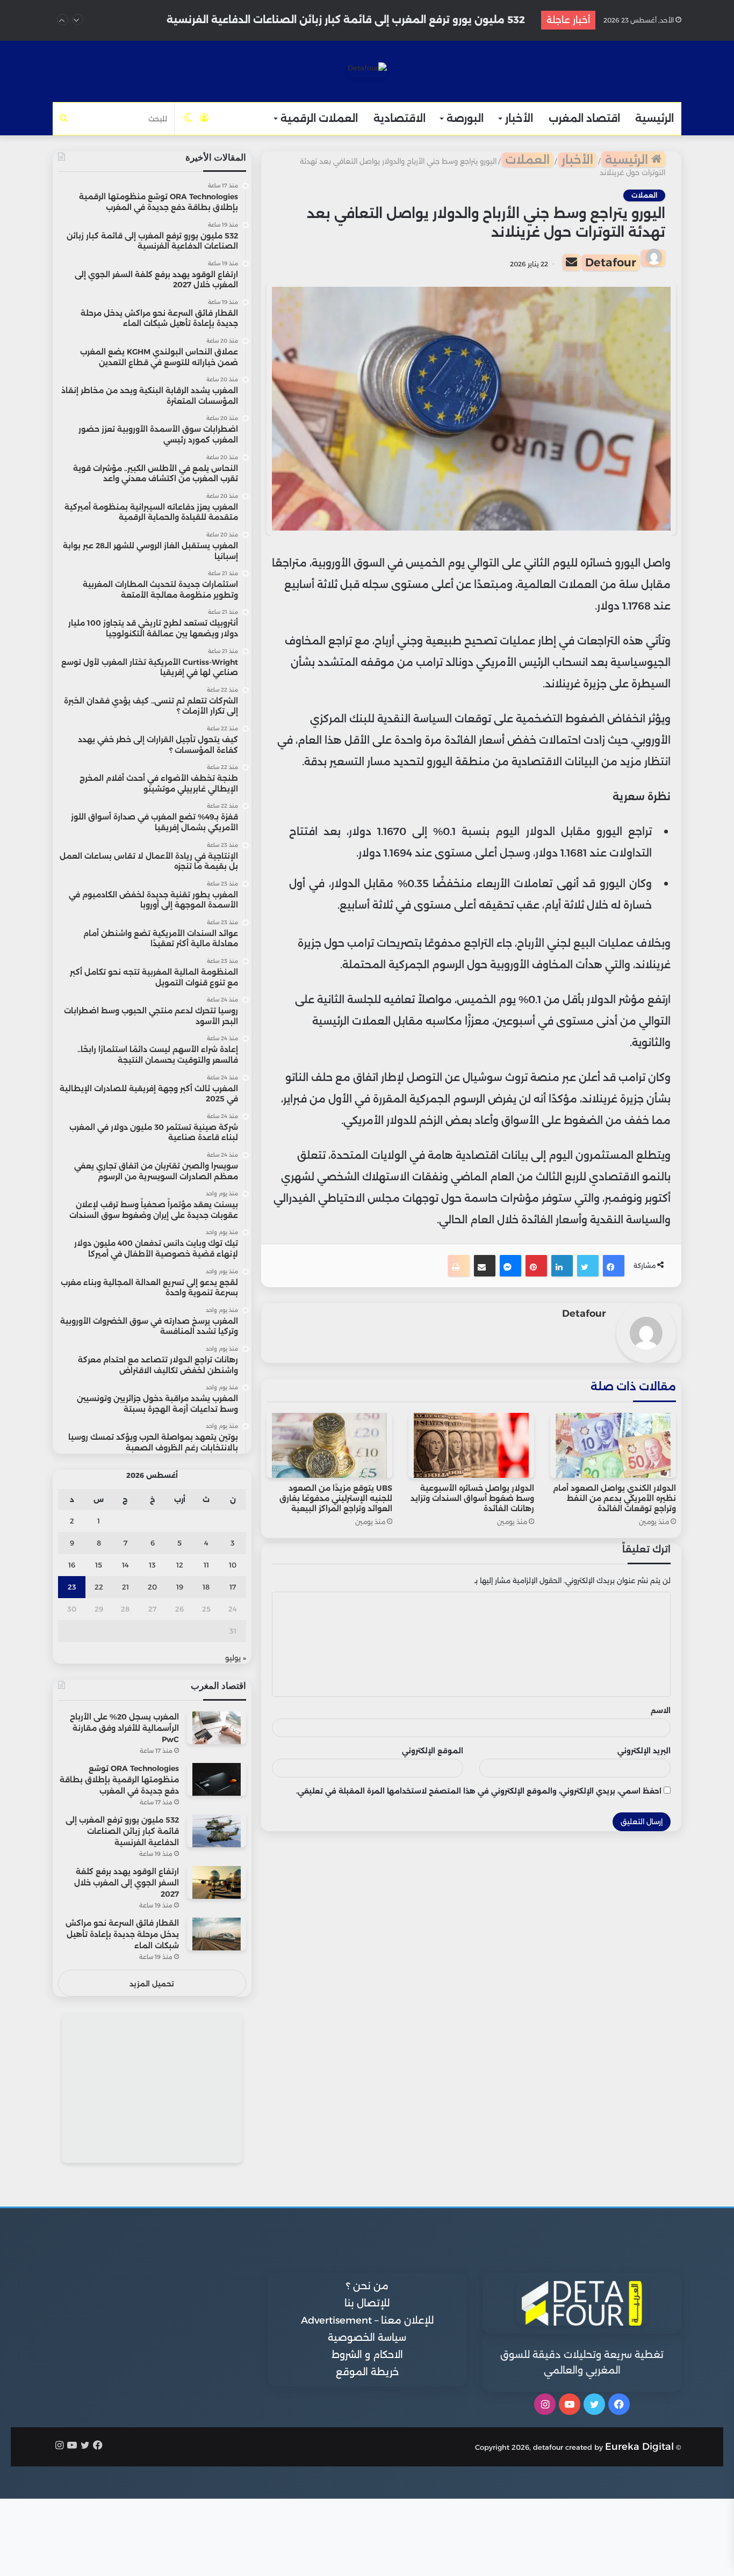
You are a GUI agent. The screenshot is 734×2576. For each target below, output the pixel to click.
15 (99, 1565)
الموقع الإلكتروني (433, 1751)
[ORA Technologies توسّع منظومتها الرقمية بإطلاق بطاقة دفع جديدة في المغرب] (217, 1779)
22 (99, 1587)
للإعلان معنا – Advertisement (367, 2320)
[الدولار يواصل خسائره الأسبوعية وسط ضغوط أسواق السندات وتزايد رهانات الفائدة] (471, 1445)
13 (152, 1565)
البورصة (465, 118)
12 (180, 1565)
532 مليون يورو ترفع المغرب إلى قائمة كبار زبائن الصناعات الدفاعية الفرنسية (122, 1831)
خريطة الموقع (367, 2372)
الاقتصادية (400, 118)
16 (72, 1565)
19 (180, 1587)
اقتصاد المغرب (584, 118)
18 (206, 1587)
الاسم (661, 1710)
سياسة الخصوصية (367, 2338)
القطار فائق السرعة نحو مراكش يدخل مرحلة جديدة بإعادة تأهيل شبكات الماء (122, 1934)
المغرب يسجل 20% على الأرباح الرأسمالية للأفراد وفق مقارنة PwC (124, 1728)
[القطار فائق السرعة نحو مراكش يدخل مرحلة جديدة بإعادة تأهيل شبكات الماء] (217, 1934)
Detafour (611, 262)
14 (125, 1565)
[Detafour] (367, 70)
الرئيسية (654, 118)
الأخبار (519, 118)
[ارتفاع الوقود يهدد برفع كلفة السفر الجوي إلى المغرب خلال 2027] (217, 1882)
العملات (527, 160)
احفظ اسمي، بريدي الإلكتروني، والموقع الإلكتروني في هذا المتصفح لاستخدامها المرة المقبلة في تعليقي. (479, 1791)
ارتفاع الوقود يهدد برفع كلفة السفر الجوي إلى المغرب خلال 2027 (374, 20)
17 (233, 1587)
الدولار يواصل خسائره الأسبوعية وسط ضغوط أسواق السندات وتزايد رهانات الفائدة (472, 1498)
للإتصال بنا (367, 2303)
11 (206, 1565)
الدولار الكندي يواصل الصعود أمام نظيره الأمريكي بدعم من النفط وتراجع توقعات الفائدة (614, 1498)
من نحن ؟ (367, 2286)
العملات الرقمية (319, 118)
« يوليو (236, 1658)
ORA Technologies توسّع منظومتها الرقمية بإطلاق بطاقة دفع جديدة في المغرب (119, 1780)
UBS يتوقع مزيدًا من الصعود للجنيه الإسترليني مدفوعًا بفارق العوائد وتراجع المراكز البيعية (336, 1498)
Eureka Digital (639, 2447)
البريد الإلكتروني (644, 1751)
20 (152, 1587)
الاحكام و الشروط (367, 2355)
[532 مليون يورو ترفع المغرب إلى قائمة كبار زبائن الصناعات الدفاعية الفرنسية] (217, 1831)
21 (125, 1587)
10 (233, 1565)
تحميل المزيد (152, 1984)
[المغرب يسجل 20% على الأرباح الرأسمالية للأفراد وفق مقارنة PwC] (217, 1728)
